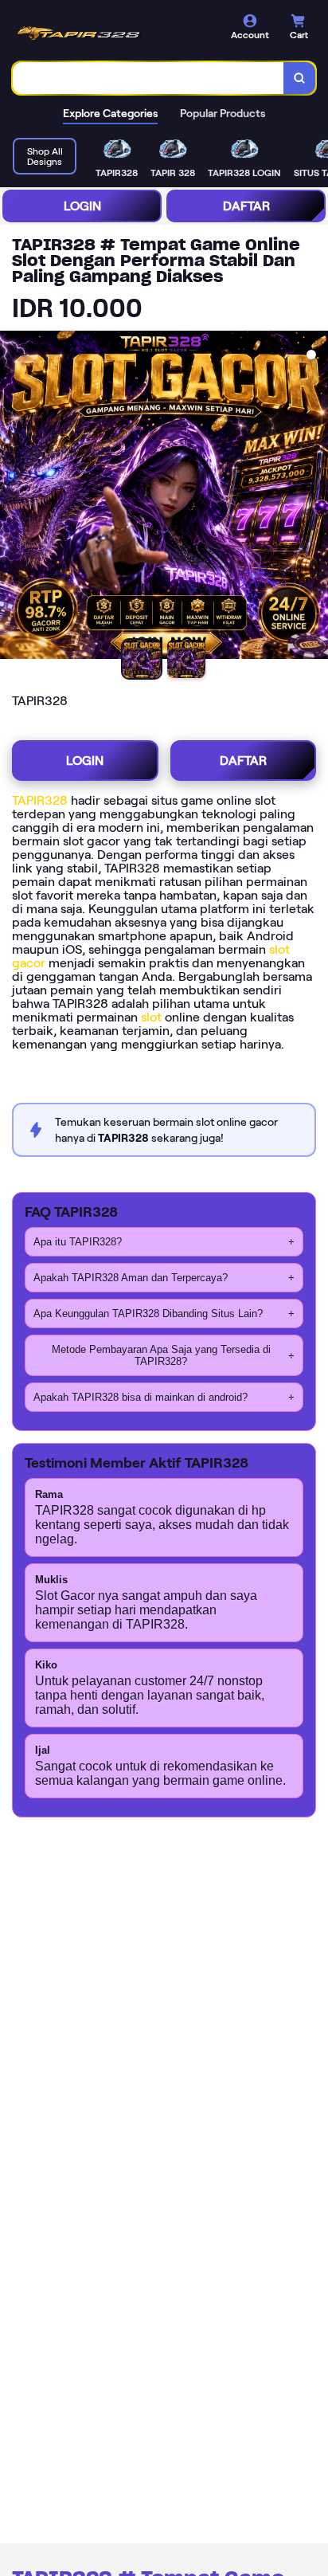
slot (151, 1017)
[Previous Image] (13, 497)
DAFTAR (246, 206)
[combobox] (148, 78)
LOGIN (82, 206)
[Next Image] (315, 497)
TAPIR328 (40, 800)
